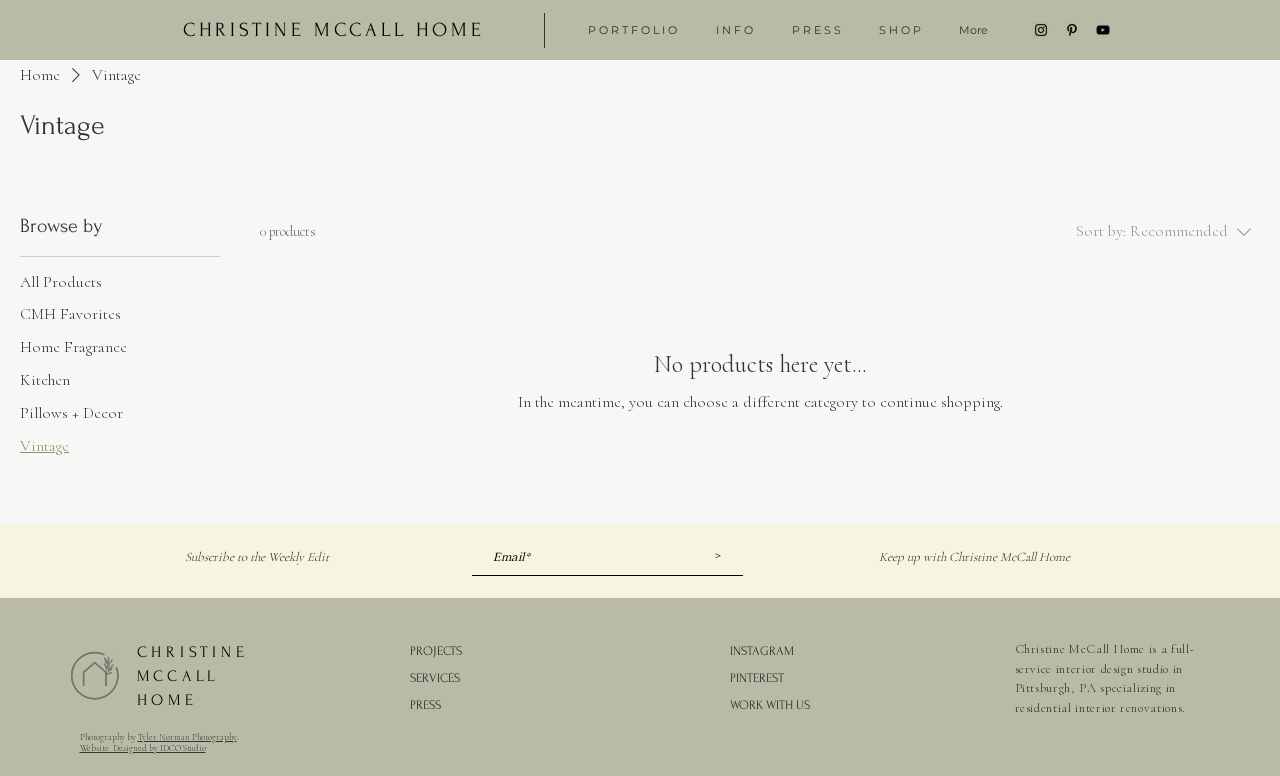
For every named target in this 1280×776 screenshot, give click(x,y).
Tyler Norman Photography (187, 737)
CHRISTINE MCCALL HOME (193, 676)
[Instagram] (1041, 30)
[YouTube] (1103, 30)
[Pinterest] (1072, 30)
